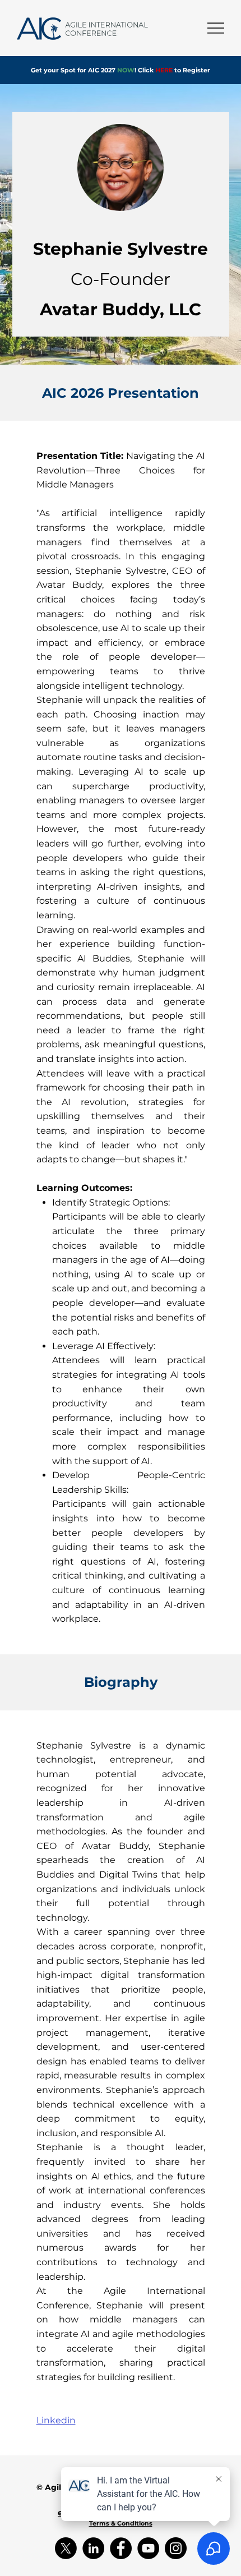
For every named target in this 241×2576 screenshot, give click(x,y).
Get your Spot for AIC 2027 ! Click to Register (121, 70)
